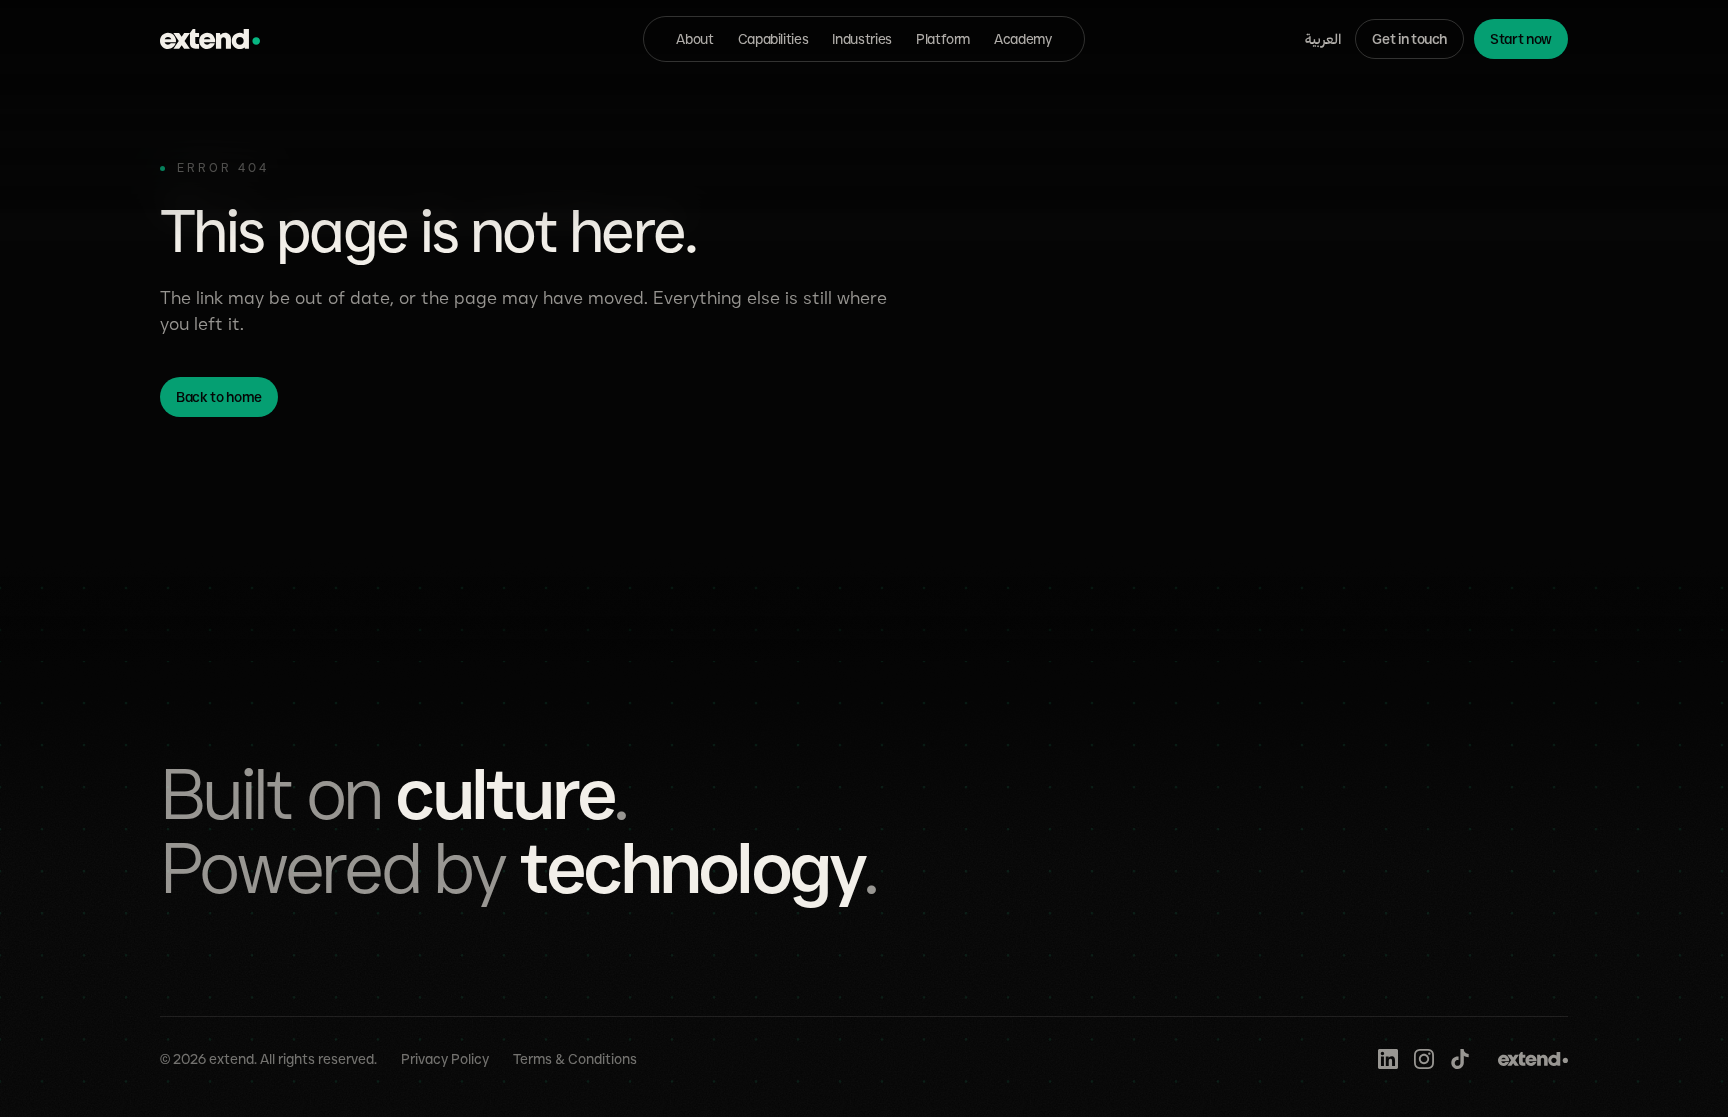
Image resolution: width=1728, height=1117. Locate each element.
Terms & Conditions (575, 1059)
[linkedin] (1388, 1059)
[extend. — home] (210, 39)
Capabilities (773, 39)
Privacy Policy (445, 1059)
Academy (1023, 39)
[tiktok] (1460, 1059)
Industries (862, 39)
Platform (943, 39)
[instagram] (1424, 1059)
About (694, 39)
